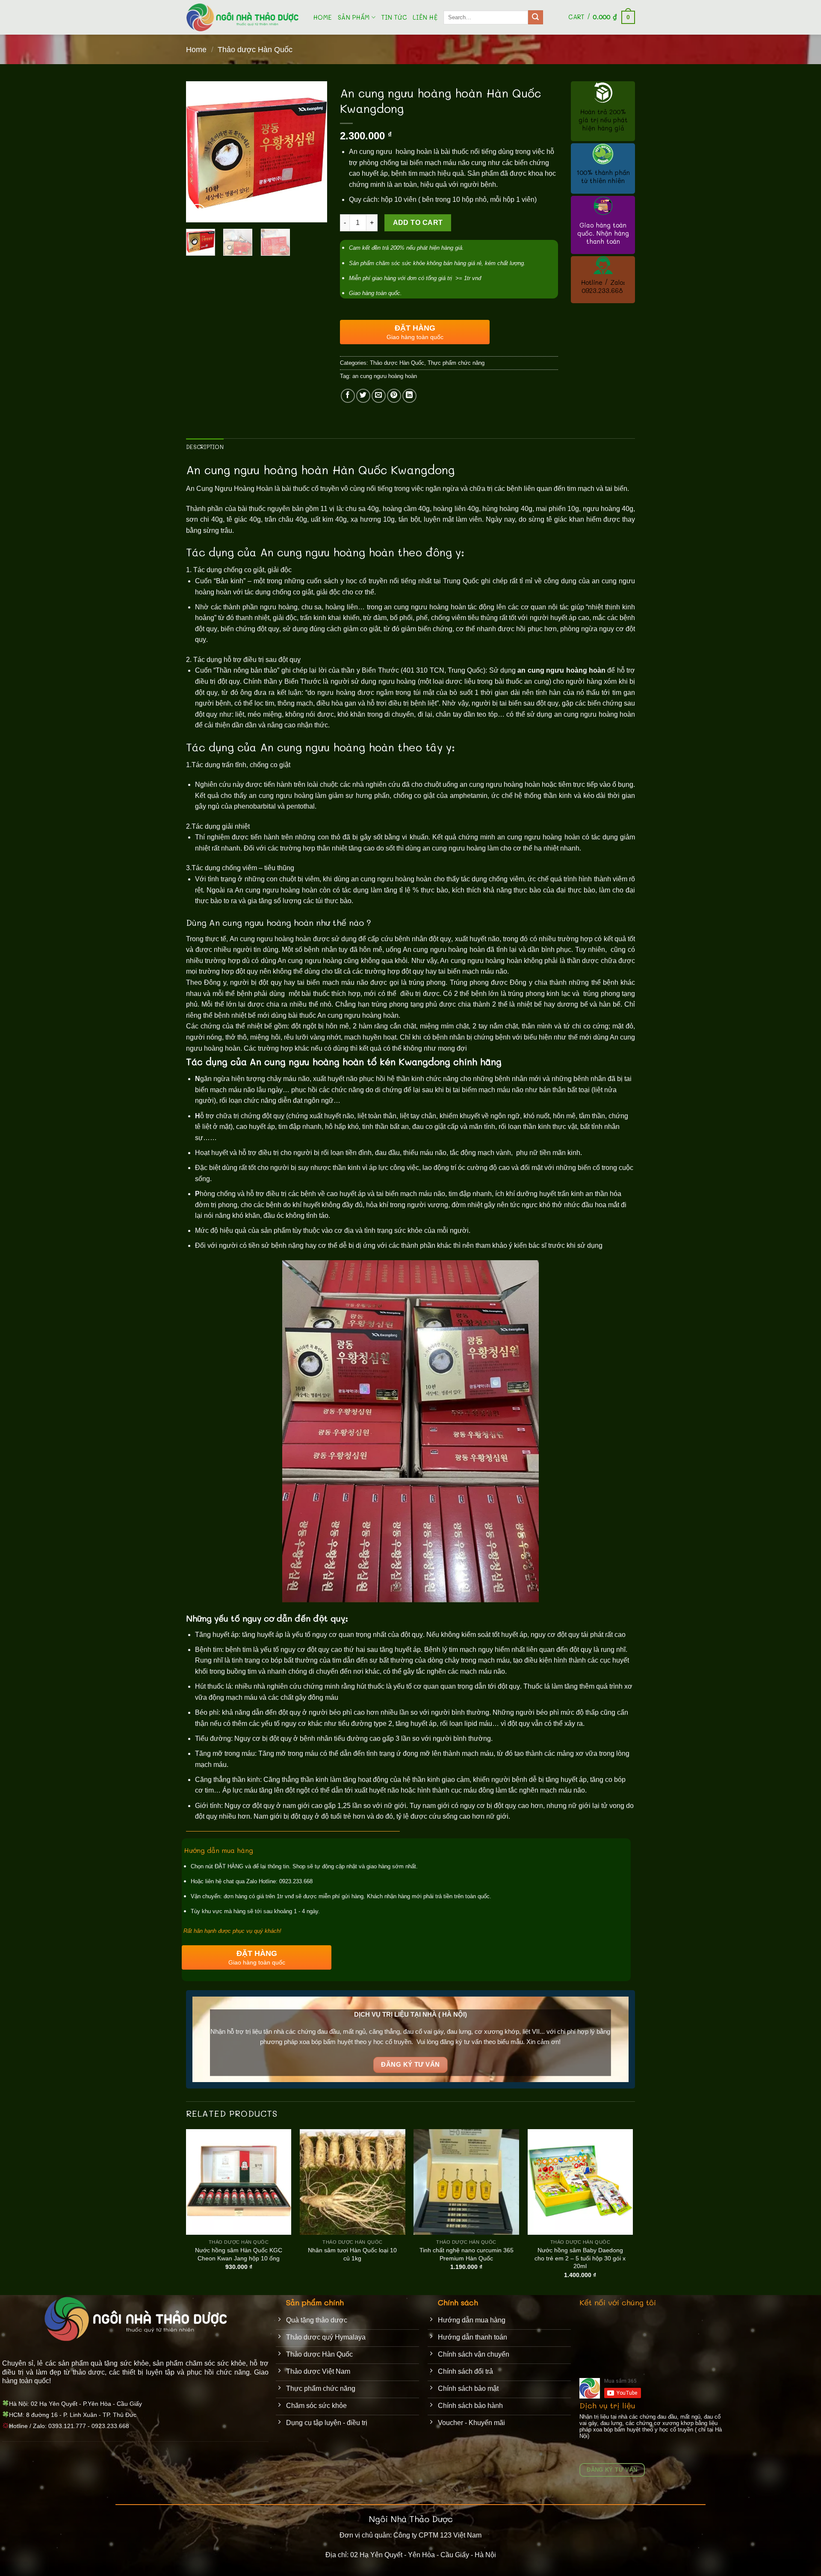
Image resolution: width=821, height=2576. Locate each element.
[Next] (313, 152)
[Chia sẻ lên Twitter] (363, 396)
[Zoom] (197, 212)
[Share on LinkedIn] (409, 396)
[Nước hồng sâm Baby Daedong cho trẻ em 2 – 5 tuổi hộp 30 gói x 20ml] (580, 2182)
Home (196, 49)
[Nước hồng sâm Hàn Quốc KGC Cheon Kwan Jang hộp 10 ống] (239, 2182)
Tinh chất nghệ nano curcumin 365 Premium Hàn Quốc (467, 2254)
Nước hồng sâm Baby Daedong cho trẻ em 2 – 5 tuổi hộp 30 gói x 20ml (580, 2258)
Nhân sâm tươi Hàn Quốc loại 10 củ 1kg (352, 2254)
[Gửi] (535, 18)
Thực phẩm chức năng (456, 363)
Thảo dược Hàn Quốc (255, 49)
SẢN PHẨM (354, 17)
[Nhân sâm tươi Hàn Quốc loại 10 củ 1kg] (353, 2182)
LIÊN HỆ (425, 17)
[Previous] (200, 152)
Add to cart (418, 223)
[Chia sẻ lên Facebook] (348, 396)
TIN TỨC (394, 17)
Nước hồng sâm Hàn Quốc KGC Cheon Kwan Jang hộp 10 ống (239, 2254)
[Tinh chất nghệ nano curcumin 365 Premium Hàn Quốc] (466, 2182)
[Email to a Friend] (379, 396)
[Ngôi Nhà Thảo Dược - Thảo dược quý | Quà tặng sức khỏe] (243, 17)
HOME (323, 17)
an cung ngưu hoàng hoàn (385, 376)
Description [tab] (205, 447)
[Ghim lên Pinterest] (394, 396)
